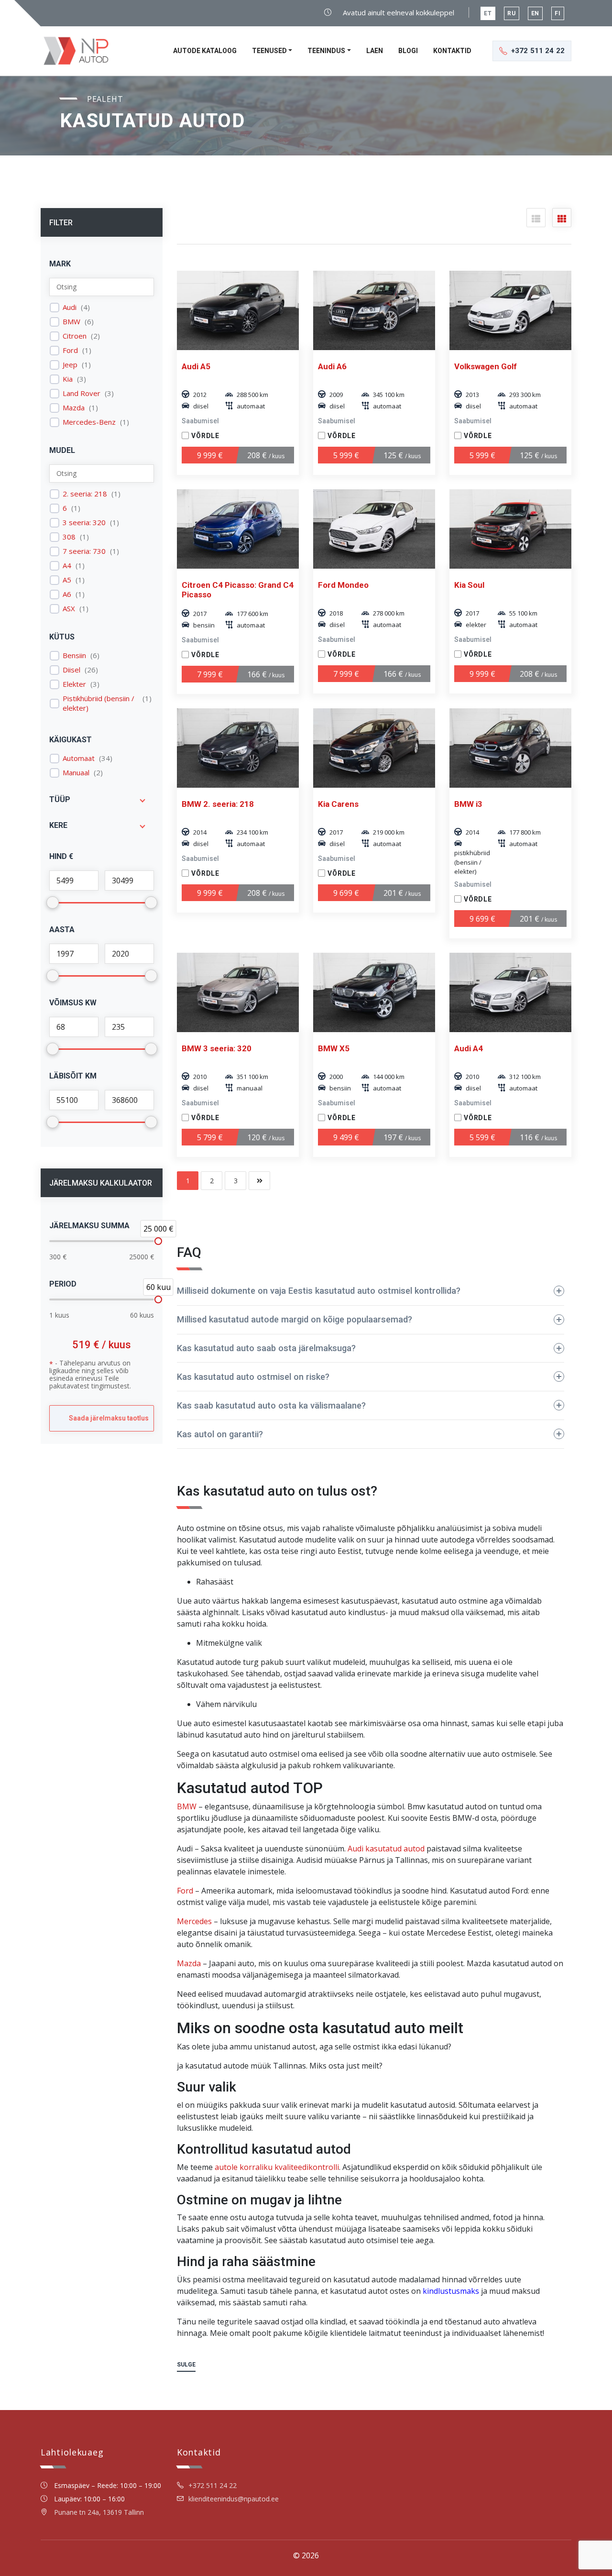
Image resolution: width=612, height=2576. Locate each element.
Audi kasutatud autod (386, 1849)
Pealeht (105, 99)
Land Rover (82, 393)
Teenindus (326, 51)
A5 (67, 580)
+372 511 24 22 (213, 2485)
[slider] (158, 1241)
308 (69, 537)
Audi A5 (196, 366)
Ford (70, 350)
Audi (70, 307)
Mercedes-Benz (89, 422)
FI (558, 13)
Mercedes (194, 1921)
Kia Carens (338, 804)
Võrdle (205, 436)
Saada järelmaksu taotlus (109, 1418)
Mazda (74, 408)
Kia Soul (469, 585)
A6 (67, 594)
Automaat (79, 758)
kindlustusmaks (451, 2291)
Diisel (71, 670)
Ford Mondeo (343, 585)
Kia (68, 379)
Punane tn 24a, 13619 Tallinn (99, 2512)
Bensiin (74, 655)
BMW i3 (468, 804)
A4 (67, 566)
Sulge (186, 2365)
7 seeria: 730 (84, 551)
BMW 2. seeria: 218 (218, 804)
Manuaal (76, 773)
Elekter (74, 684)
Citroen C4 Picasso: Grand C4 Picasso (238, 590)
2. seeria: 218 (85, 494)
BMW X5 (334, 1048)
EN (535, 13)
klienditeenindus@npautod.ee (234, 2499)
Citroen (75, 336)
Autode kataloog (205, 51)
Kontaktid (452, 51)
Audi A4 (469, 1048)
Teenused (269, 51)
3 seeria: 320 (84, 523)
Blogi (408, 51)
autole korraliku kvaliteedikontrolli (277, 2167)
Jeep (70, 365)
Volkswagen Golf (486, 366)
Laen (375, 51)
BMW (71, 322)
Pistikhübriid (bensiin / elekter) (98, 703)
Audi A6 (332, 366)
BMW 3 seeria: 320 (217, 1048)
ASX (69, 609)
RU (512, 13)
